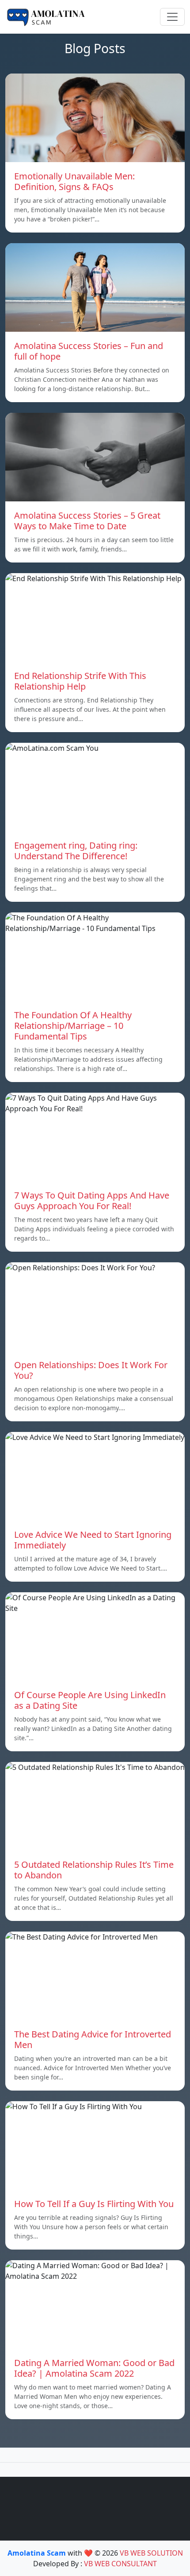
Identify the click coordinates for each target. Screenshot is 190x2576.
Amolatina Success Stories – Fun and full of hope (89, 351)
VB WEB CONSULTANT (120, 2564)
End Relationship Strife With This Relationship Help (80, 681)
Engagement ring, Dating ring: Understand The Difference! (76, 851)
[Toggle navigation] (172, 17)
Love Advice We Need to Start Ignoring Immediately (93, 1540)
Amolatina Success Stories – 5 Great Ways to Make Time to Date (87, 521)
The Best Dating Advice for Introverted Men (93, 2039)
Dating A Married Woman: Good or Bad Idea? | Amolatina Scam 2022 (94, 2368)
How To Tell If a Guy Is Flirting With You (94, 2204)
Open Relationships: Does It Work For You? (91, 1370)
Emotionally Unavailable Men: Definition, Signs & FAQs (74, 181)
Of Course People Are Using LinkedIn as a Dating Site (90, 1700)
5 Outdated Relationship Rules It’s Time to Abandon (94, 1870)
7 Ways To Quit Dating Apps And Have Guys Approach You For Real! (92, 1201)
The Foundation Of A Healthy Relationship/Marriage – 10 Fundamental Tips (73, 1026)
